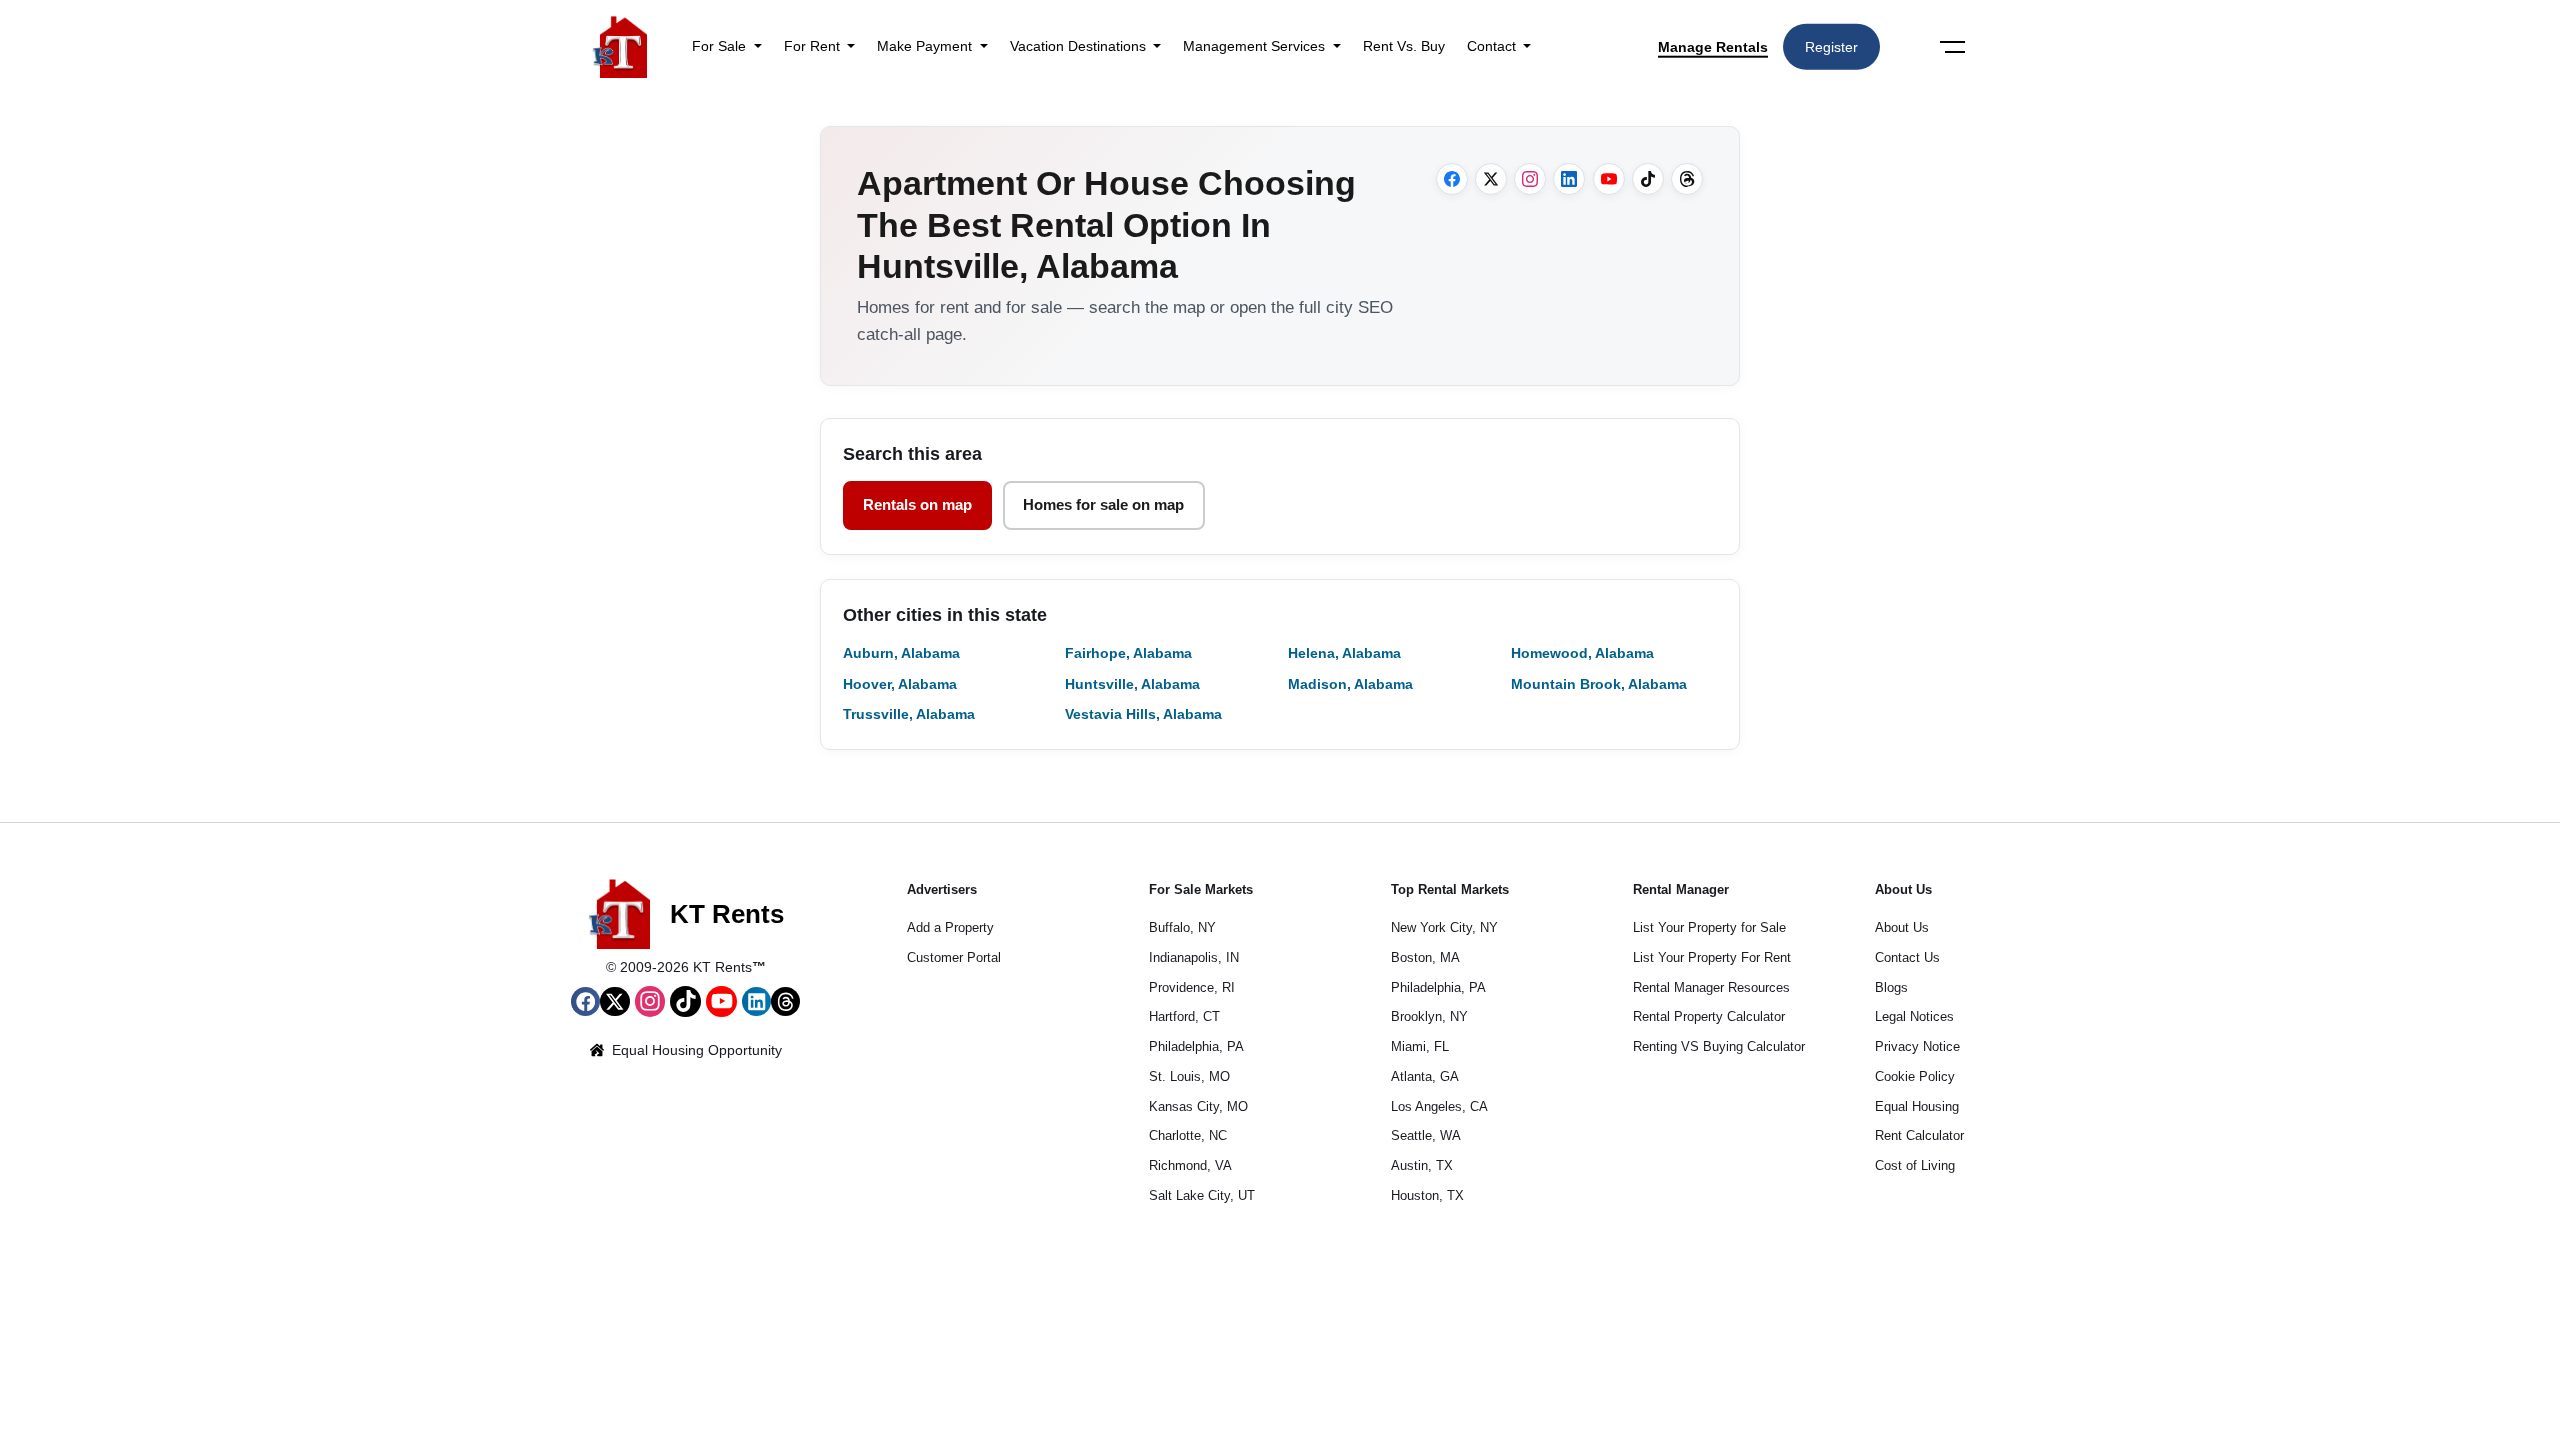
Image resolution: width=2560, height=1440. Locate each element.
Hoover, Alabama (900, 684)
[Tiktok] (685, 1001)
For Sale (721, 46)
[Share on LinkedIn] (1569, 179)
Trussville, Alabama (909, 714)
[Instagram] (650, 1001)
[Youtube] (721, 1001)
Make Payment (926, 46)
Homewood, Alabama (1582, 653)
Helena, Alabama (1344, 653)
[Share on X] (1491, 179)
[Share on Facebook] (1452, 179)
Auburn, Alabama (901, 653)
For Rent (814, 46)
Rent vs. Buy (1404, 46)
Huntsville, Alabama (1132, 684)
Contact (1493, 46)
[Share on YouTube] (1609, 179)
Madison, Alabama (1350, 684)
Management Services (1256, 46)
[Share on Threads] (1687, 179)
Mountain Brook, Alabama (1599, 684)
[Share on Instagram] (1530, 179)
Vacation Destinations (1080, 46)
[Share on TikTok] (1648, 179)
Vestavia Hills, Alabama (1143, 714)
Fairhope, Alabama (1128, 653)
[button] (585, 1001)
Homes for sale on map (1103, 504)
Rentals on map (917, 504)
